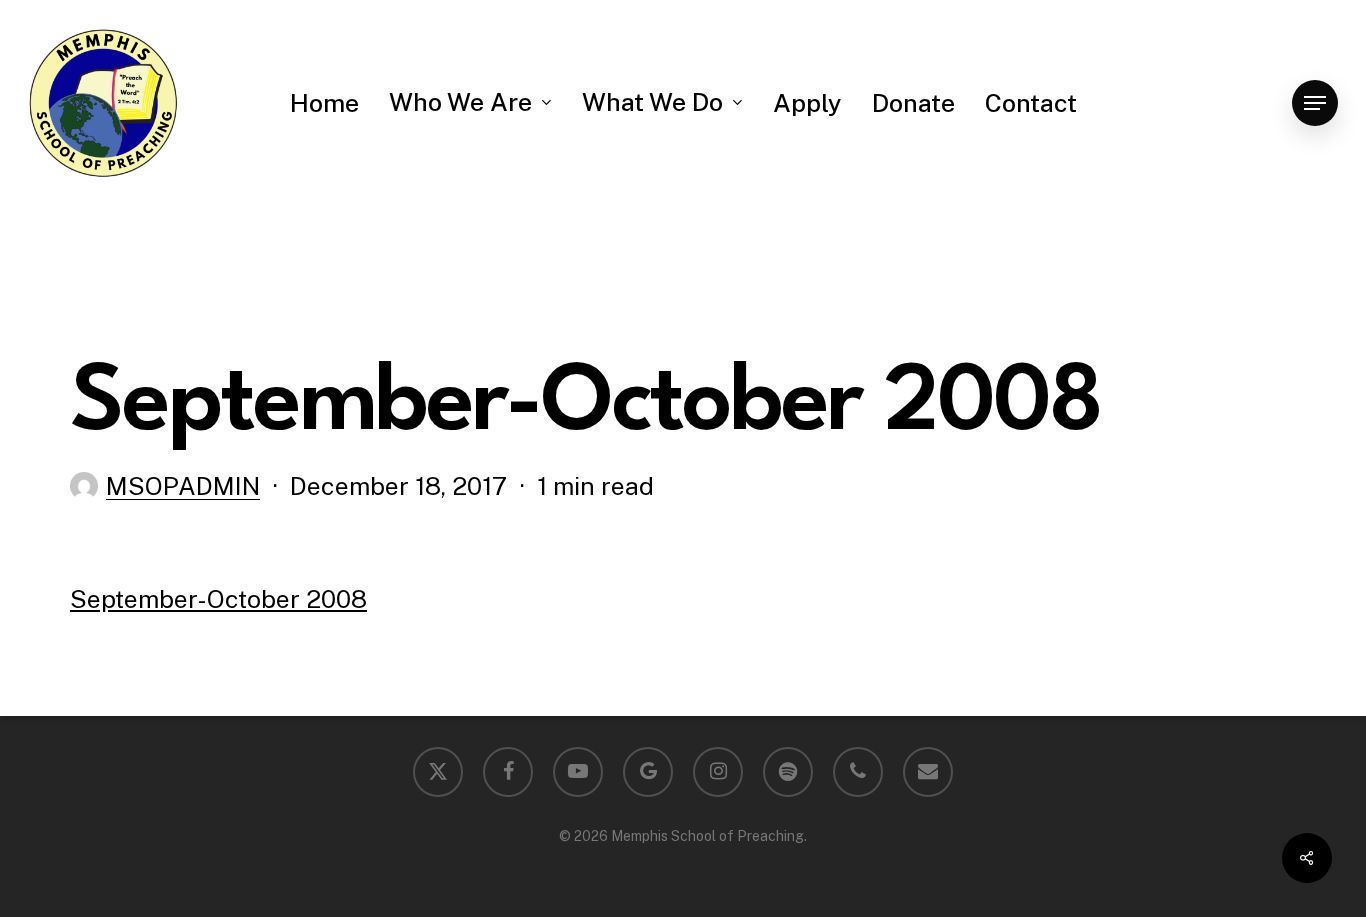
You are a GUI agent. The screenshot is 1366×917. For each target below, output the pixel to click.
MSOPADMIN (183, 486)
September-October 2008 (218, 599)
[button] (1315, 103)
